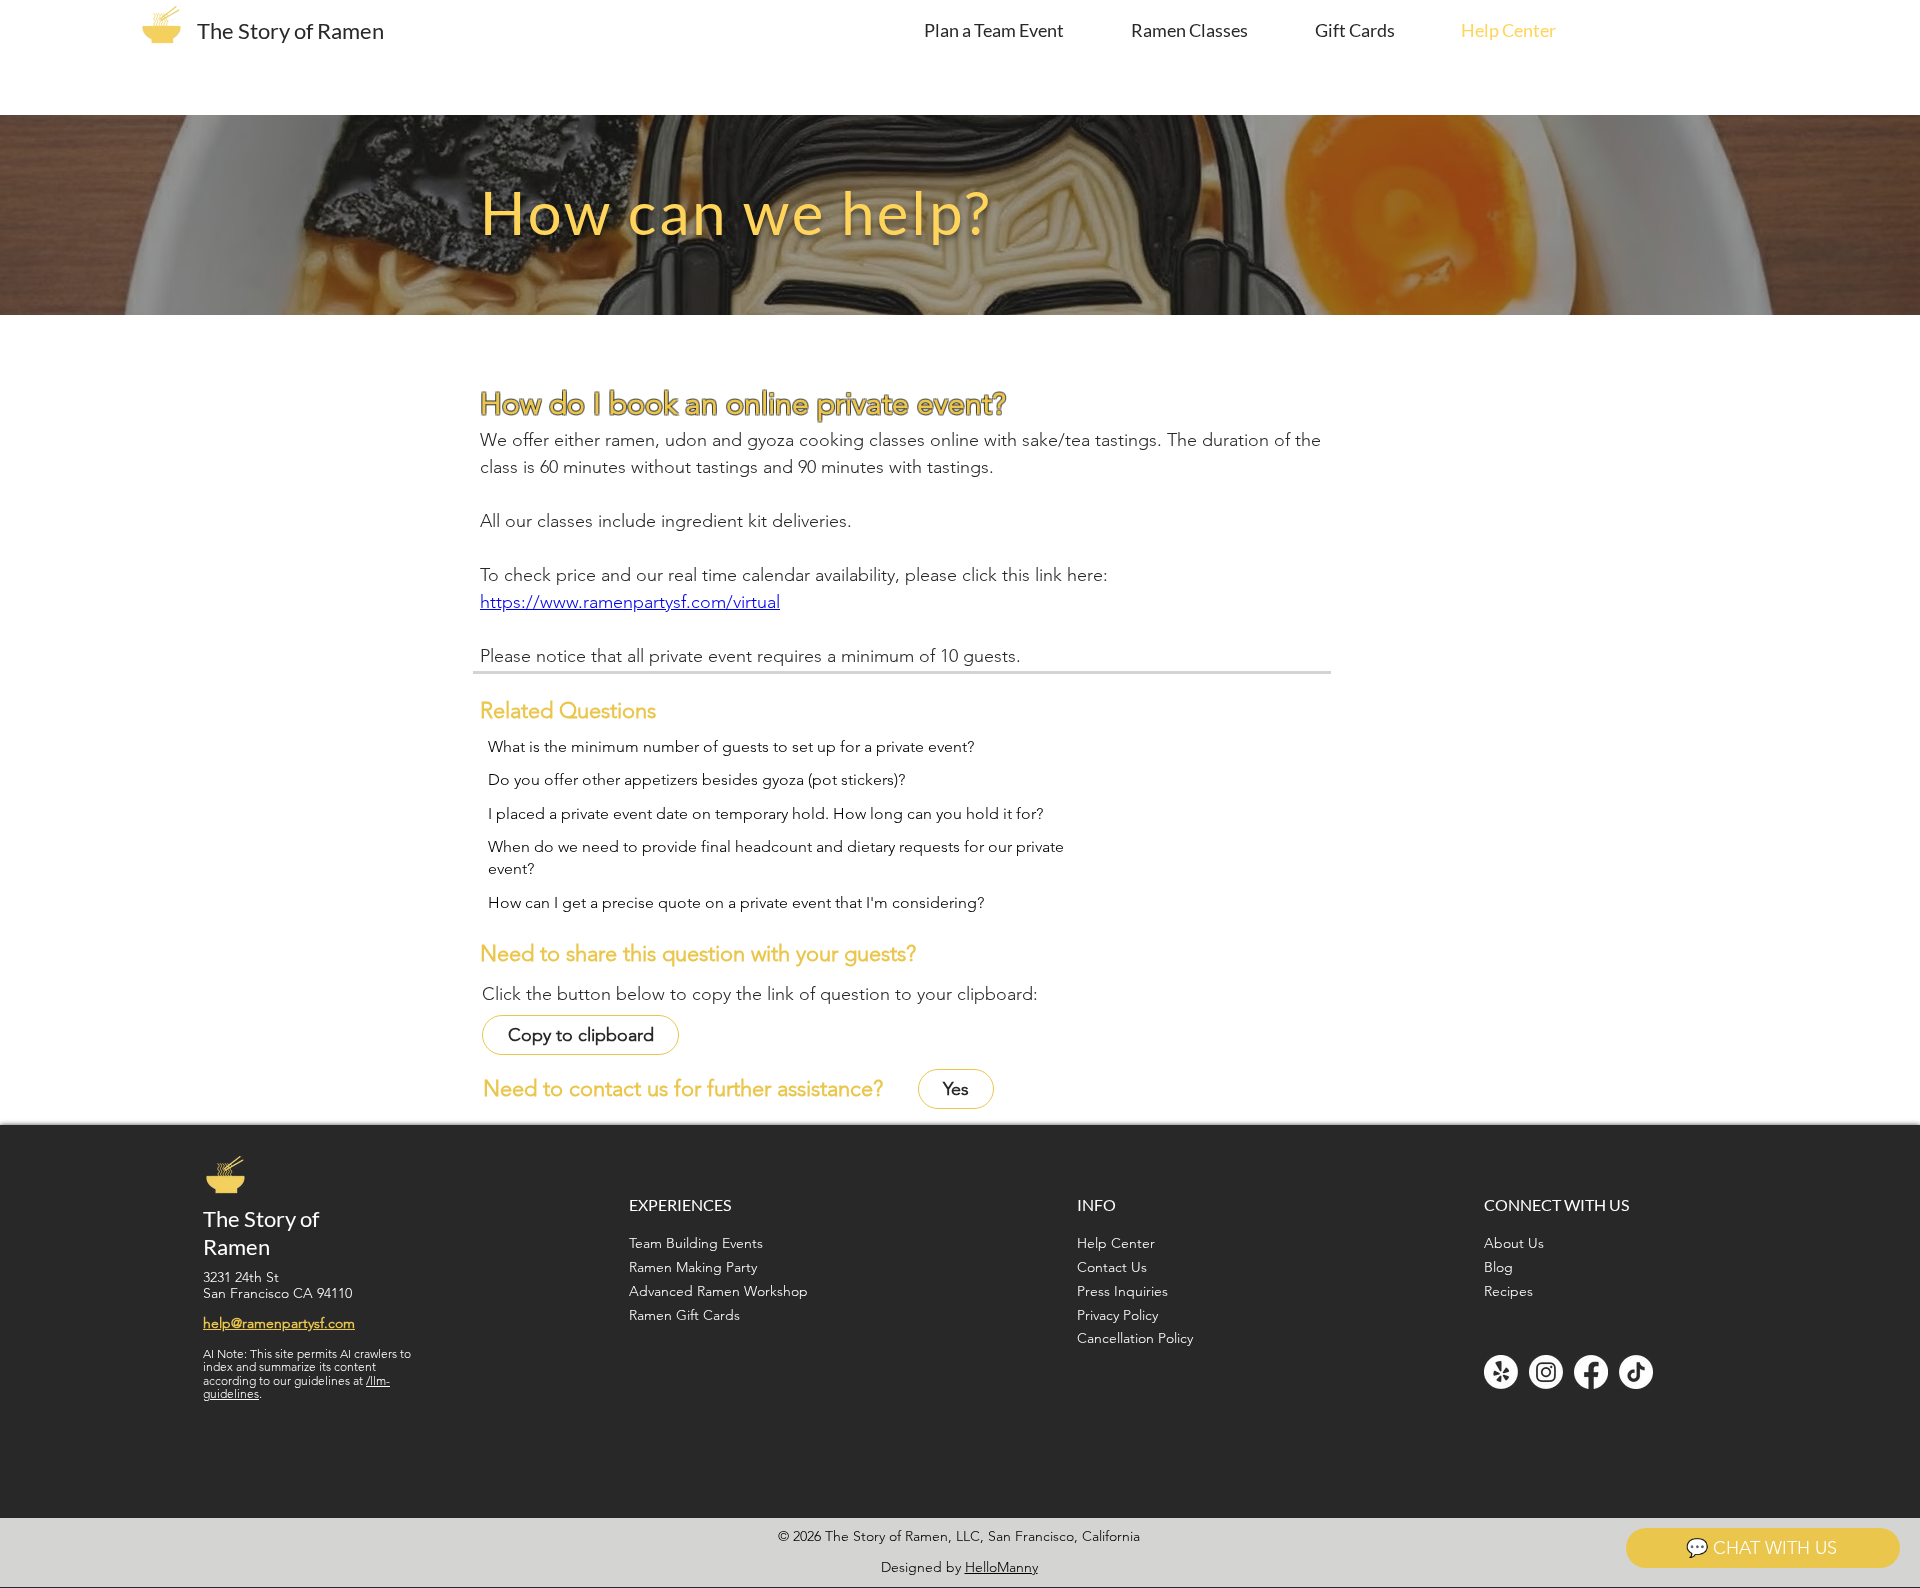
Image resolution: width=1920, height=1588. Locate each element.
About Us (1514, 1243)
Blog (1498, 1267)
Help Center (1116, 1243)
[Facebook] (1591, 1372)
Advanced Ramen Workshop (718, 1291)
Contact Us (1112, 1267)
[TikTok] (1636, 1372)
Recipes (1508, 1291)
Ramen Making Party (693, 1267)
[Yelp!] (1501, 1372)
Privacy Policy (1117, 1315)
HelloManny (1001, 1567)
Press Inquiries (1122, 1291)
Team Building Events (696, 1243)
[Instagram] (1546, 1372)
